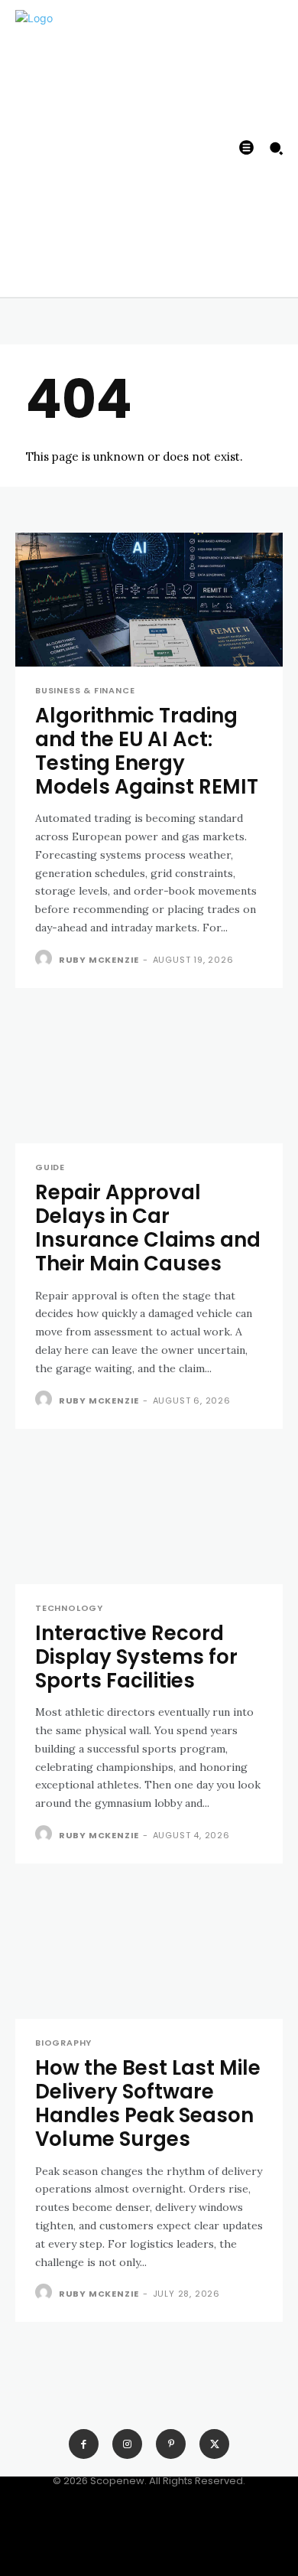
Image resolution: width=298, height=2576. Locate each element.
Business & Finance (85, 691)
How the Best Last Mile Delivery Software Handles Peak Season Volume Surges (148, 2104)
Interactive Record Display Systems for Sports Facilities (136, 1657)
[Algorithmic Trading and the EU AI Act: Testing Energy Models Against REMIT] (149, 600)
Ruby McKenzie (99, 960)
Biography (63, 2043)
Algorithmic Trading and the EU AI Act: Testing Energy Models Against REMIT (147, 752)
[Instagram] (127, 2444)
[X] (214, 2444)
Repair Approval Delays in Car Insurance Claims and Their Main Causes (148, 1228)
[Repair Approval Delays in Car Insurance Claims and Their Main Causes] (149, 1076)
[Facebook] (84, 2444)
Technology (69, 1608)
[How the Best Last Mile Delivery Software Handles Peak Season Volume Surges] (149, 1952)
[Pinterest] (171, 2444)
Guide (50, 1167)
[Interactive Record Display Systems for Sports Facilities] (149, 1517)
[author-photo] (45, 959)
